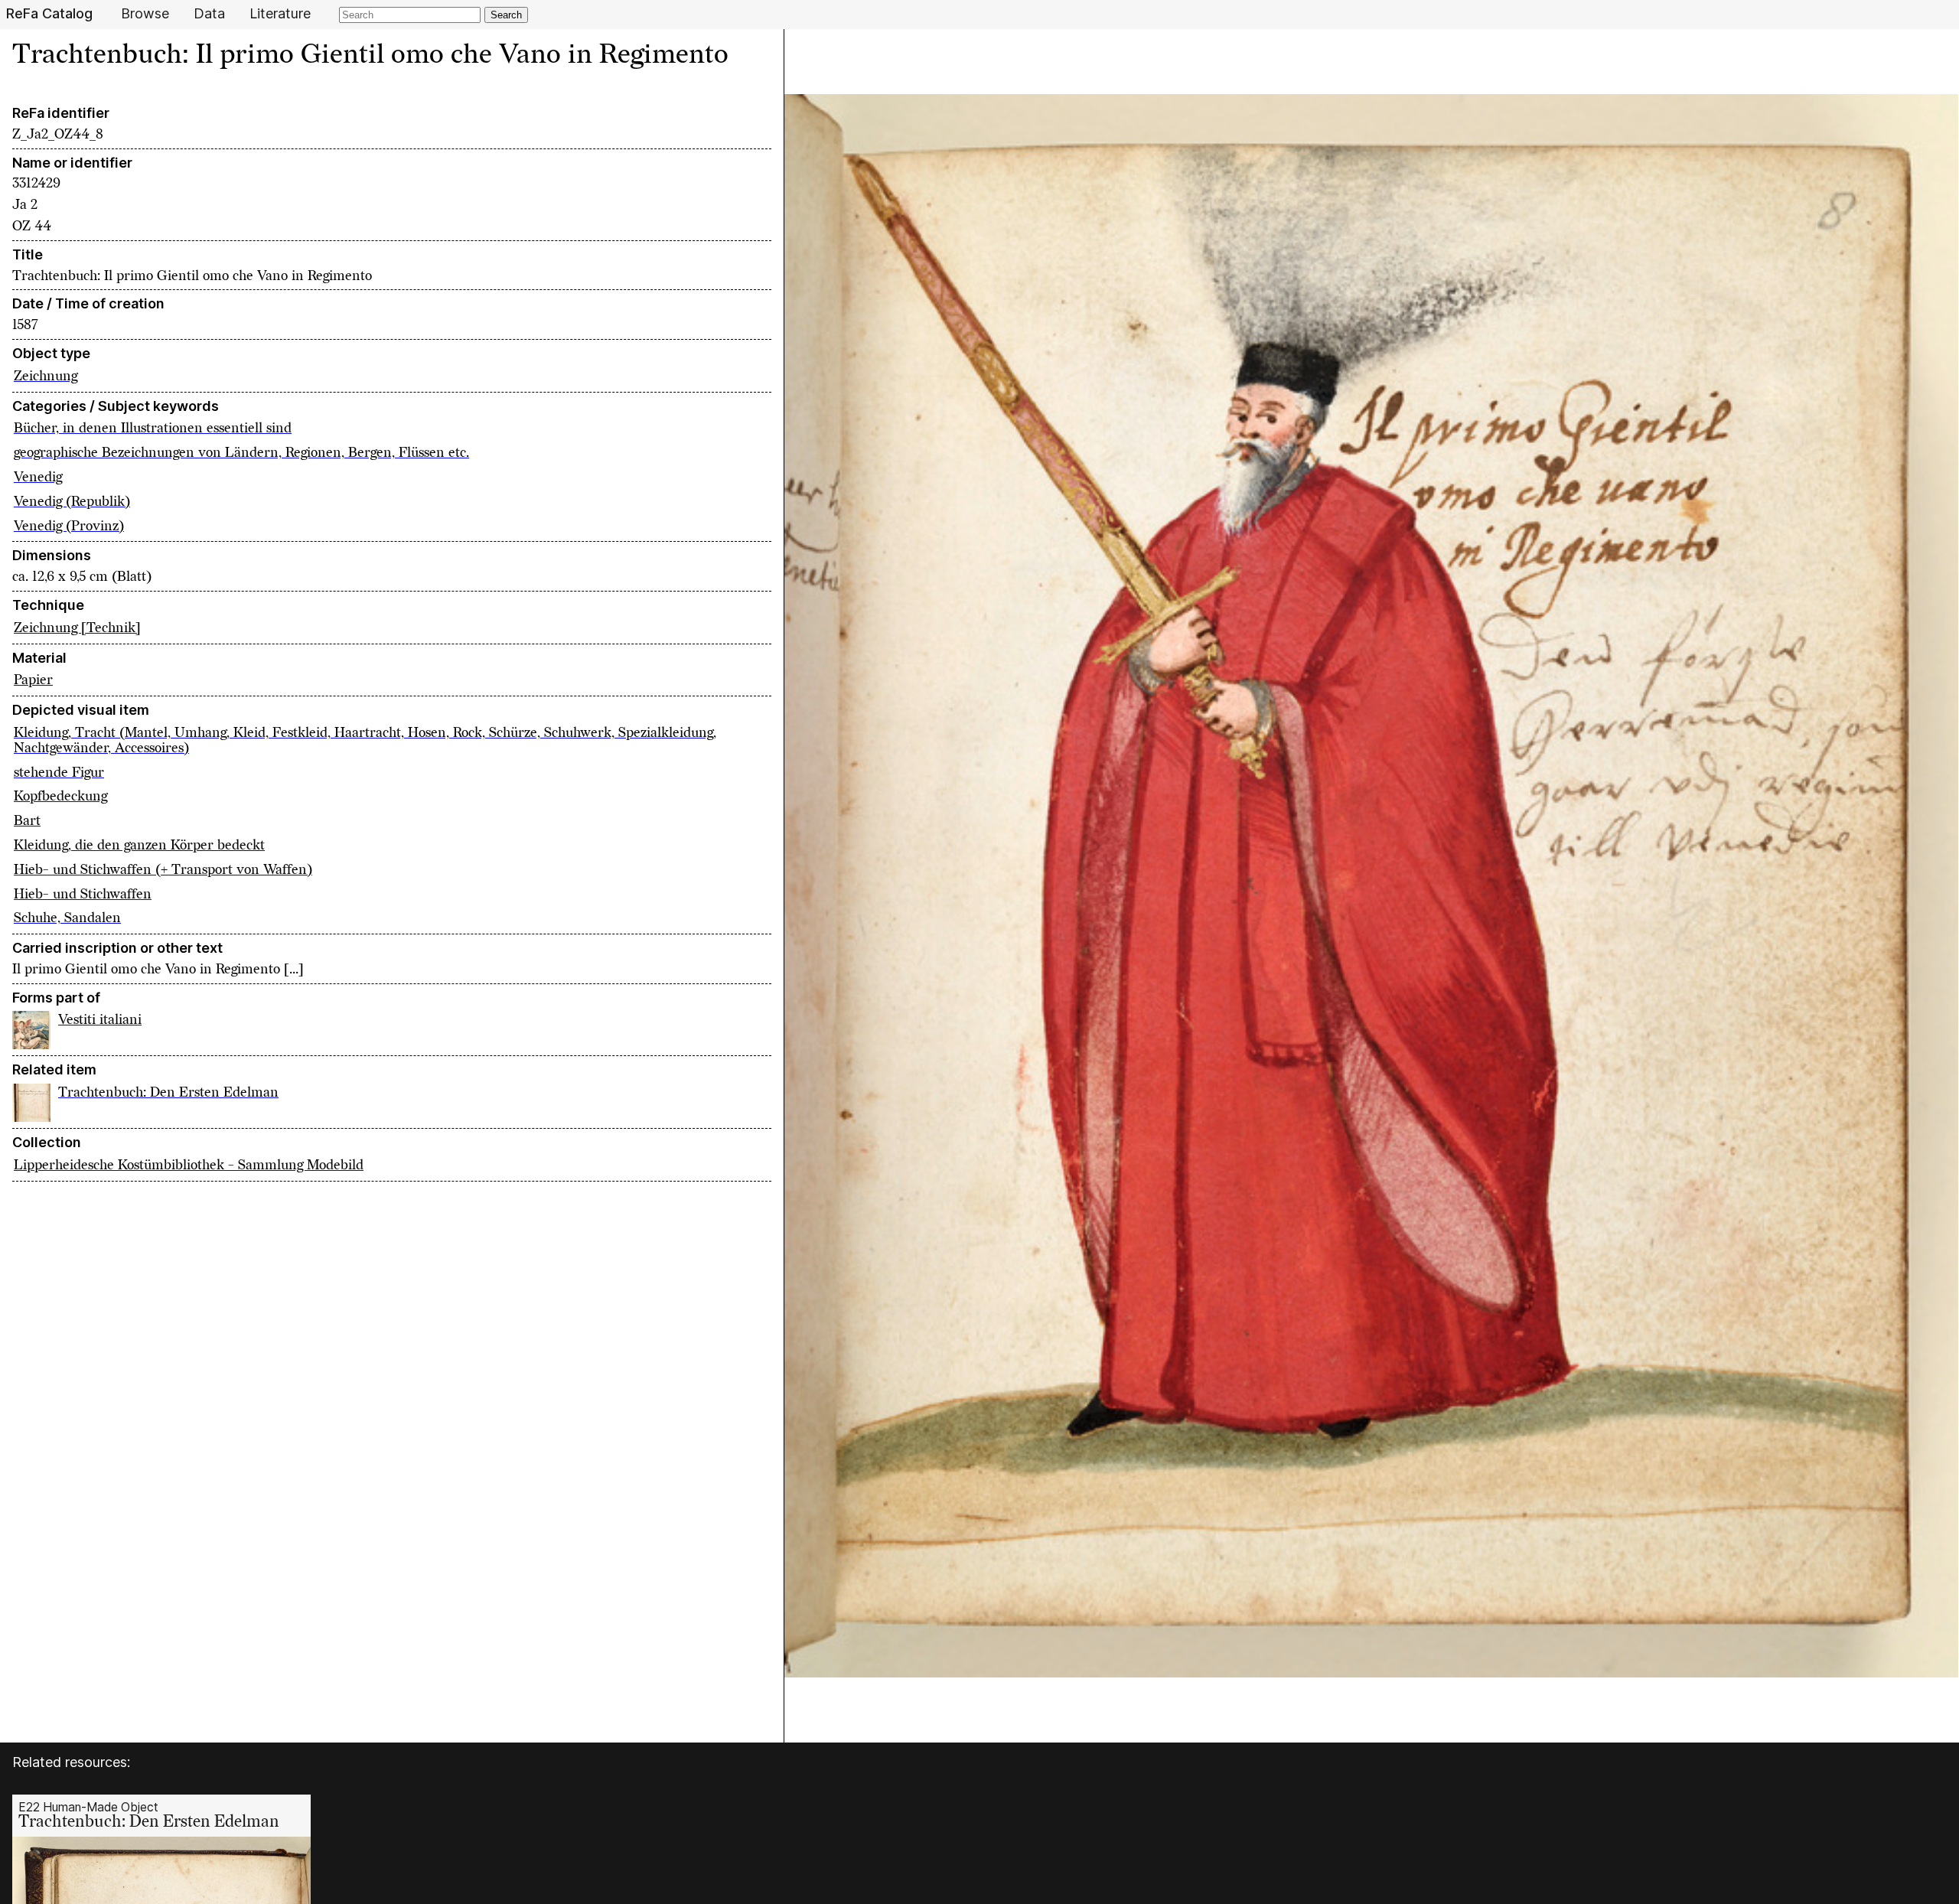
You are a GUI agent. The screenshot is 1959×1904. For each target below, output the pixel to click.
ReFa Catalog (49, 14)
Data (209, 14)
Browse (145, 14)
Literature (280, 14)
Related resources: (71, 1762)
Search (506, 15)
